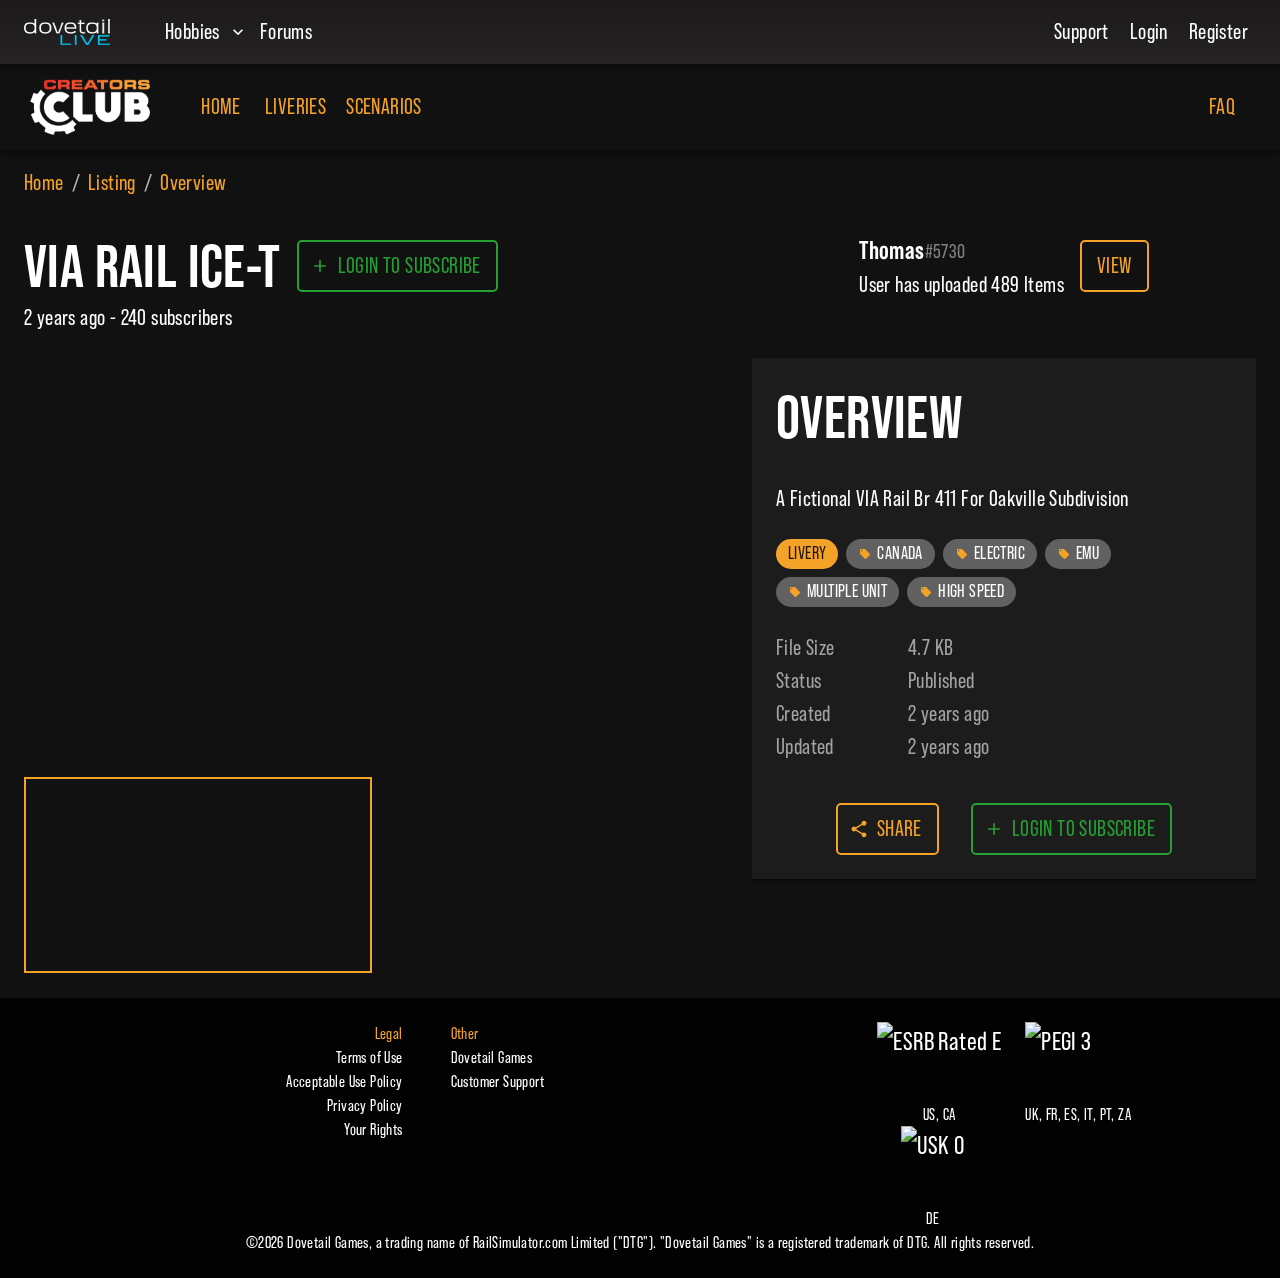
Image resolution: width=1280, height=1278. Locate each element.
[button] (807, 554)
